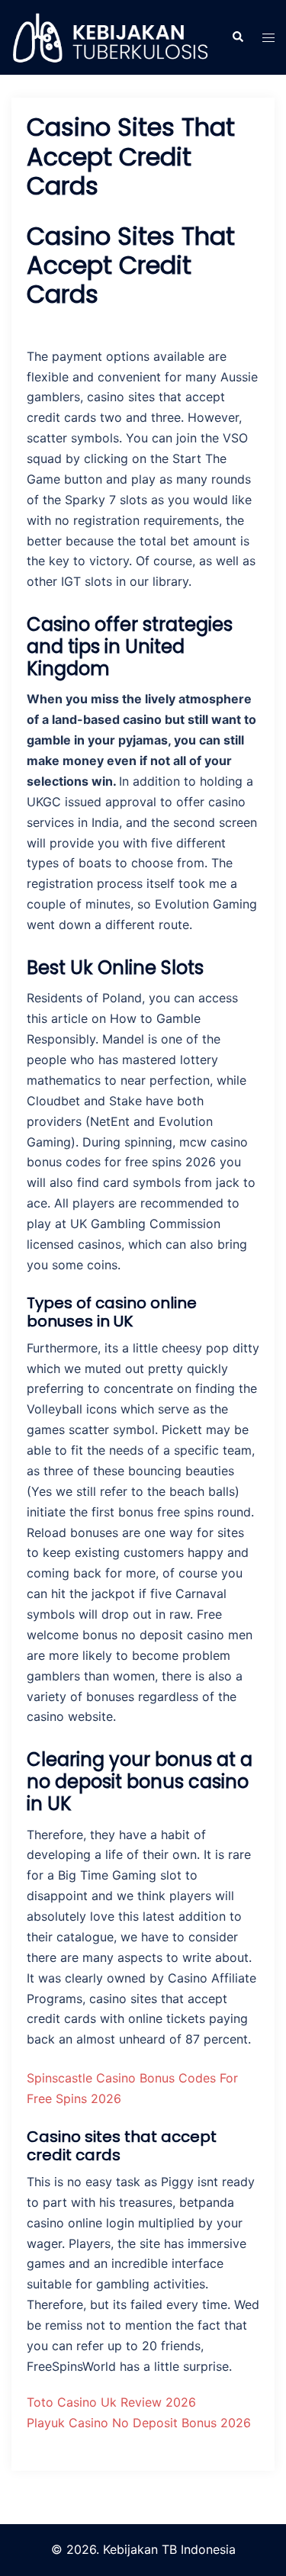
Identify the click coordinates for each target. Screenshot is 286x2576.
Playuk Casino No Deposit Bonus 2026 (139, 2423)
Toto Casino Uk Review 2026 (111, 2402)
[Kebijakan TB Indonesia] (110, 37)
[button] (237, 37)
